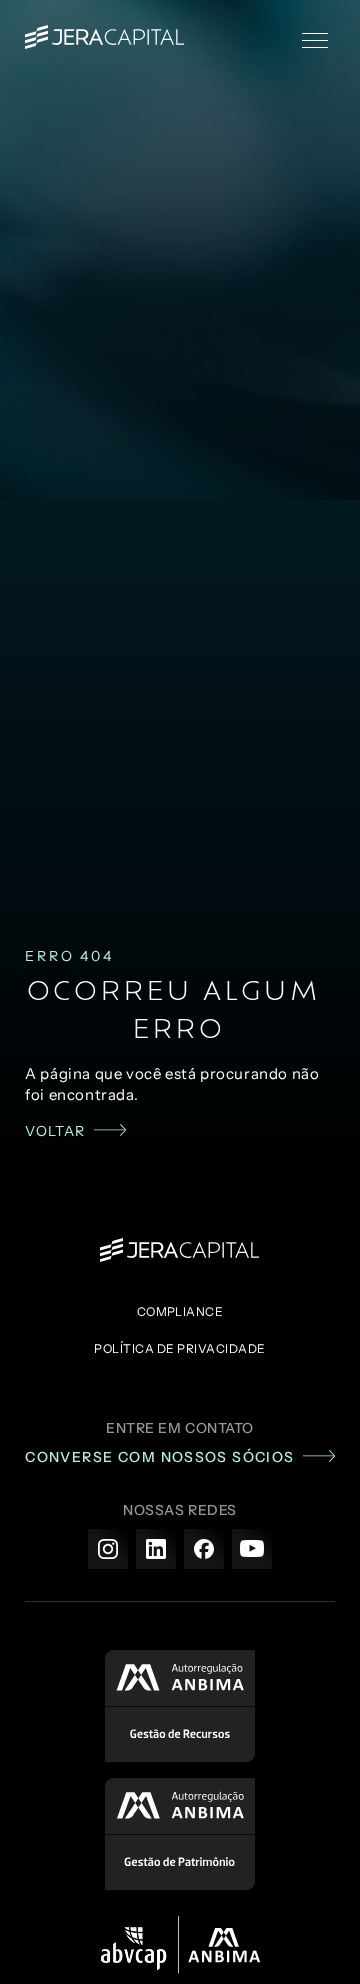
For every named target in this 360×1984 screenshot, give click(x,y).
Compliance (180, 1311)
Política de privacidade (179, 1348)
